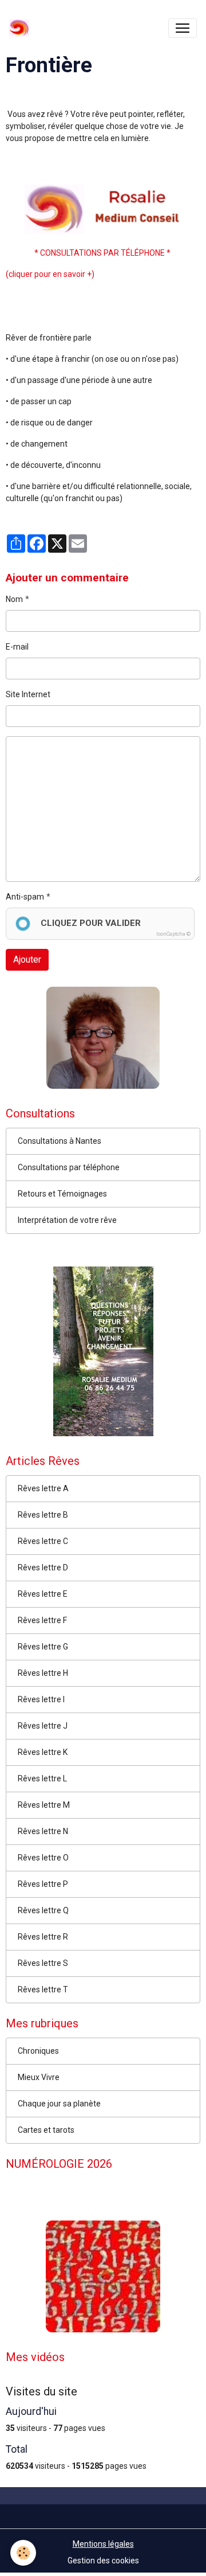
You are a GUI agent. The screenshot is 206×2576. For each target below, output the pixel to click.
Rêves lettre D (43, 1568)
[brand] (21, 28)
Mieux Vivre (39, 2077)
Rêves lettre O (43, 1858)
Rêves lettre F (42, 1620)
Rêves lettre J (43, 1726)
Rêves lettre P (43, 1884)
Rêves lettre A (43, 1488)
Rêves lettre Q (43, 1910)
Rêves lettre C (43, 1541)
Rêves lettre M (44, 1805)
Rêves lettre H (43, 1673)
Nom (14, 599)
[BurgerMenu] (183, 28)
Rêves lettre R (43, 1937)
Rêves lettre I (41, 1699)
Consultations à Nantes (60, 1141)
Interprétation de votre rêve (67, 1220)
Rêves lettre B (43, 1515)
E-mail (17, 647)
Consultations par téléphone (69, 1167)
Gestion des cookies (103, 2561)
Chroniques (38, 2051)
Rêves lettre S (43, 1963)
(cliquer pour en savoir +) (50, 274)
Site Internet (28, 694)
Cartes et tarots (46, 2130)
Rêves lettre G (43, 1647)
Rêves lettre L (42, 1778)
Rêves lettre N (43, 1831)
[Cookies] (23, 2553)
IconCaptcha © (173, 934)
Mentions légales (103, 2544)
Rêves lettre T (43, 1989)
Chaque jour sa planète (59, 2104)
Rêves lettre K (43, 1752)
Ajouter (27, 959)
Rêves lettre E (43, 1594)
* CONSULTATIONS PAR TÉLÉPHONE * (103, 253)
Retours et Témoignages (62, 1194)
